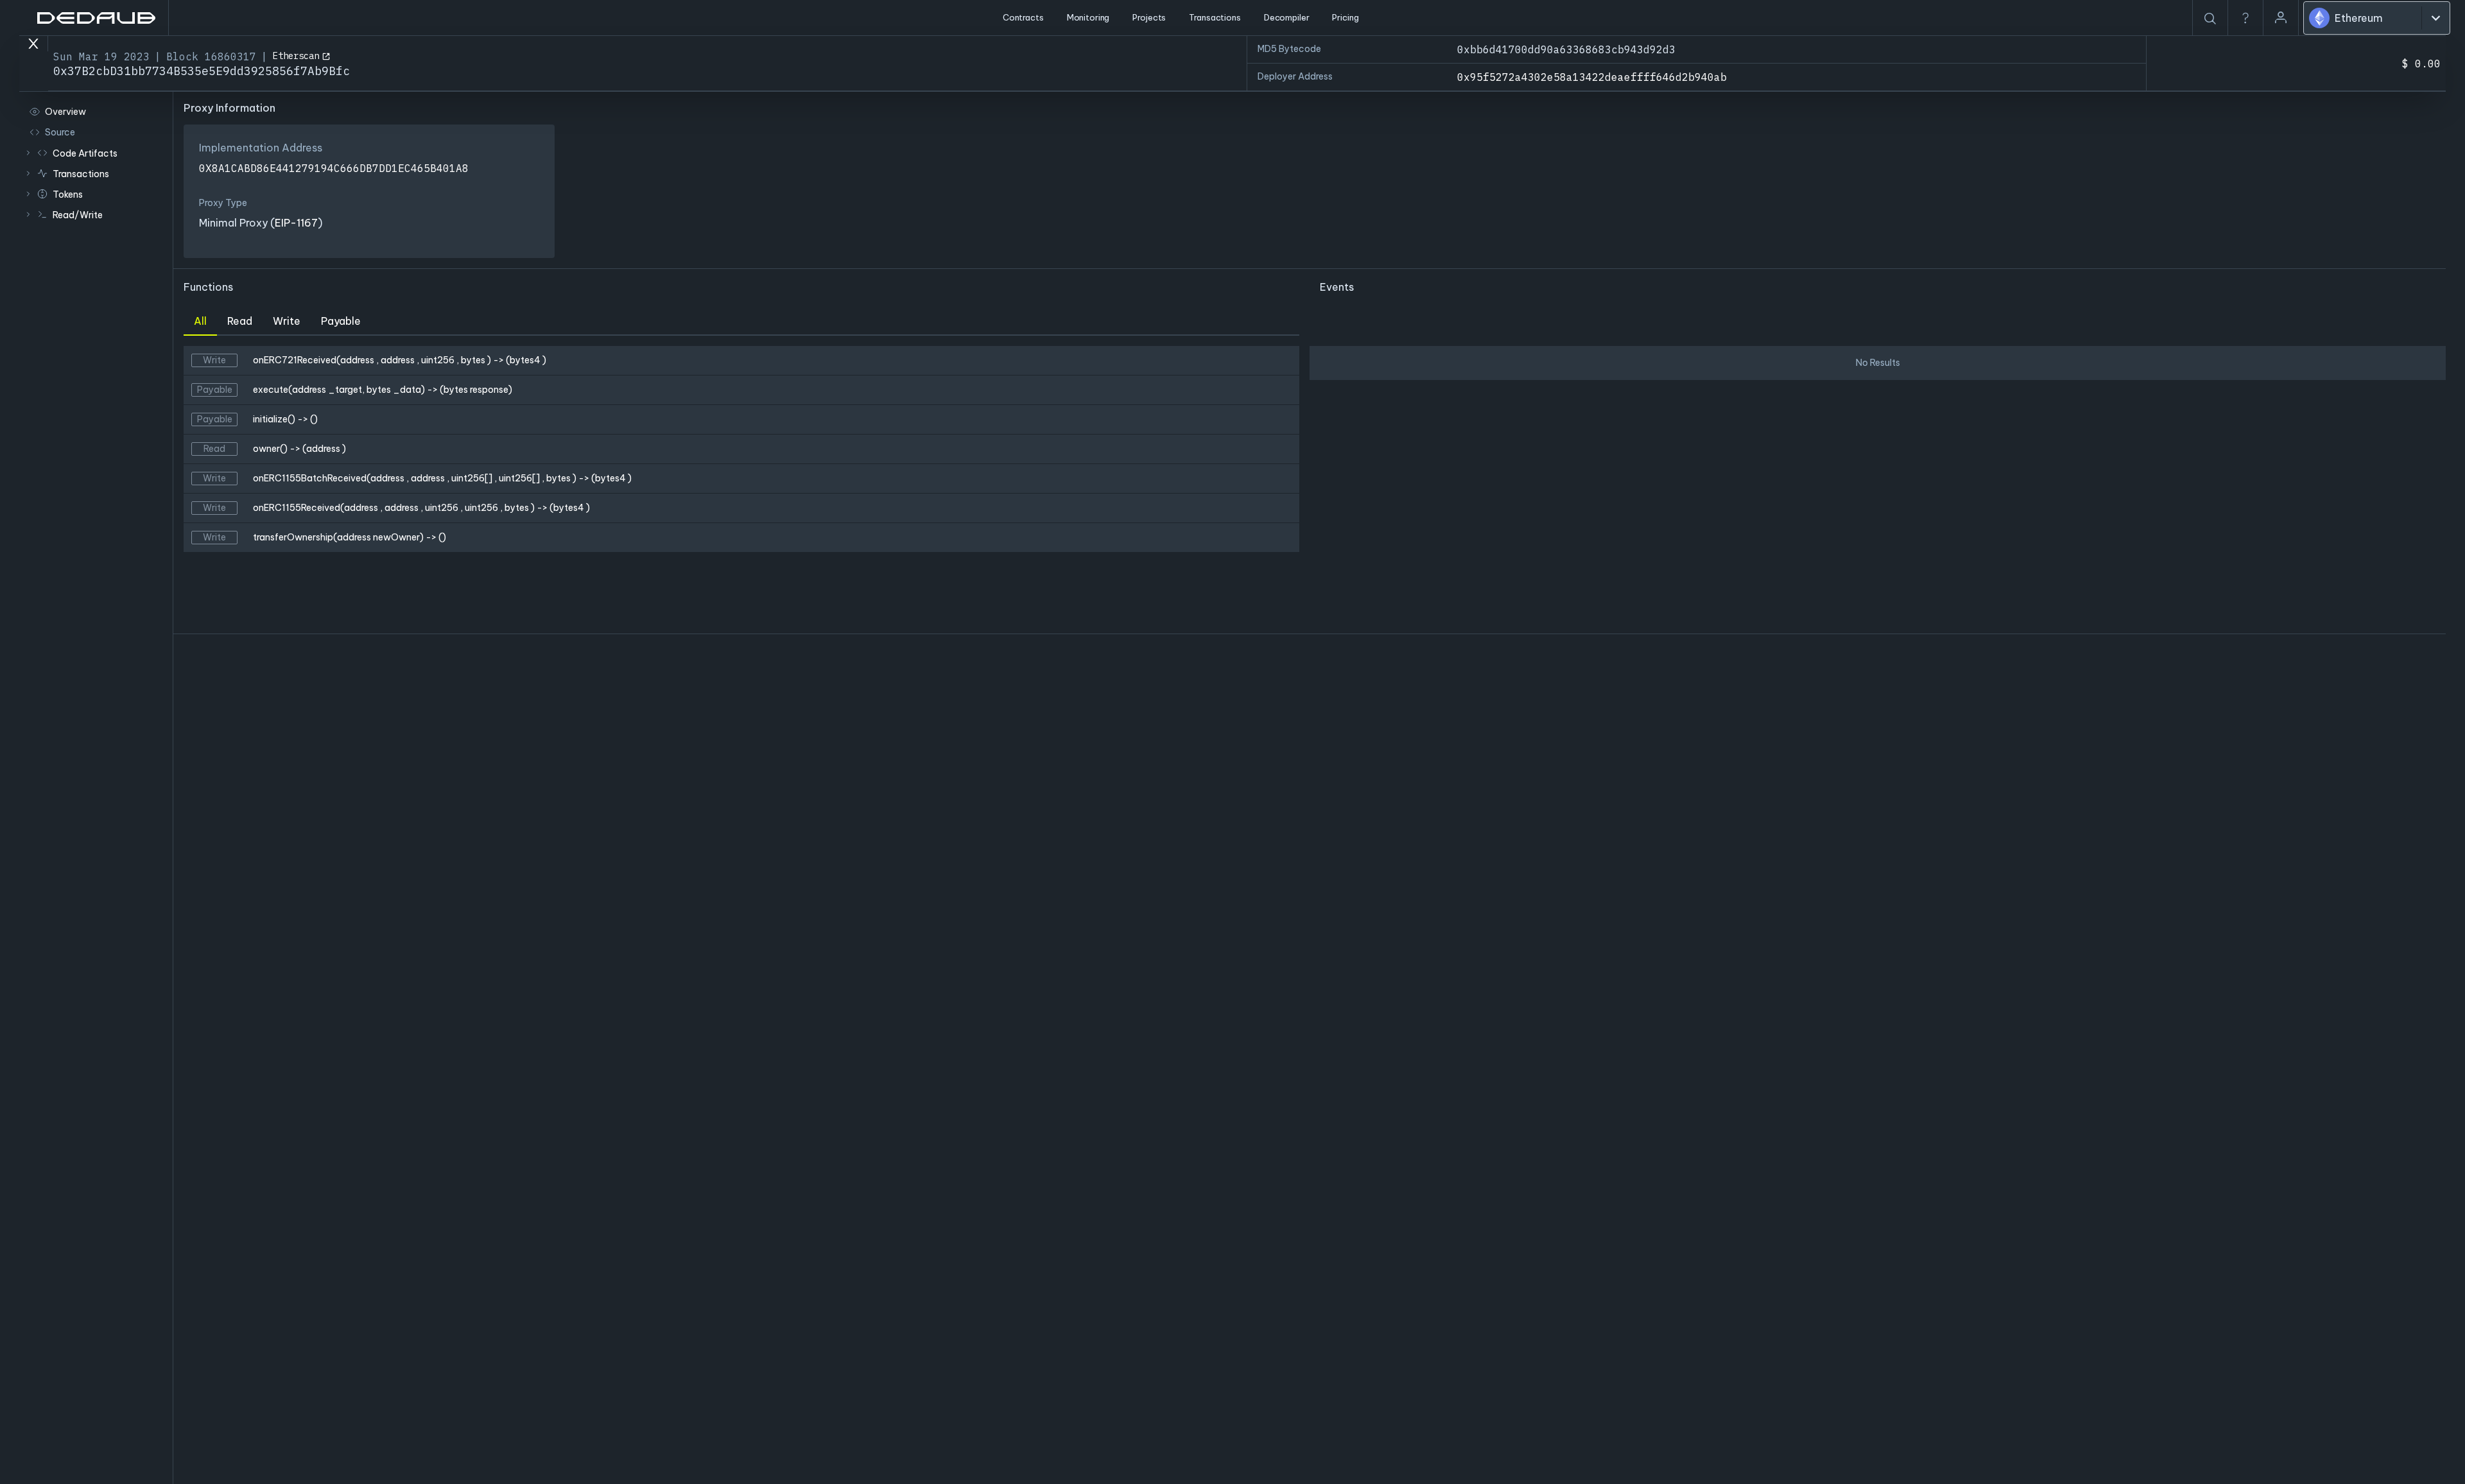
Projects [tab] (1149, 17)
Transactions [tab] (1215, 17)
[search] (2210, 19)
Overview (65, 112)
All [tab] (200, 321)
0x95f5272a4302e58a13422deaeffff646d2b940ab (1592, 77)
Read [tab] (240, 321)
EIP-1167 (296, 223)
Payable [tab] (341, 321)
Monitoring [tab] (1088, 17)
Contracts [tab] (1023, 17)
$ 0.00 (2421, 64)
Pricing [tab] (1345, 17)
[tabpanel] (741, 485)
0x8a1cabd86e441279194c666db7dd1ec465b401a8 (334, 168)
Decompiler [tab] (1287, 17)
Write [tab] (287, 321)
